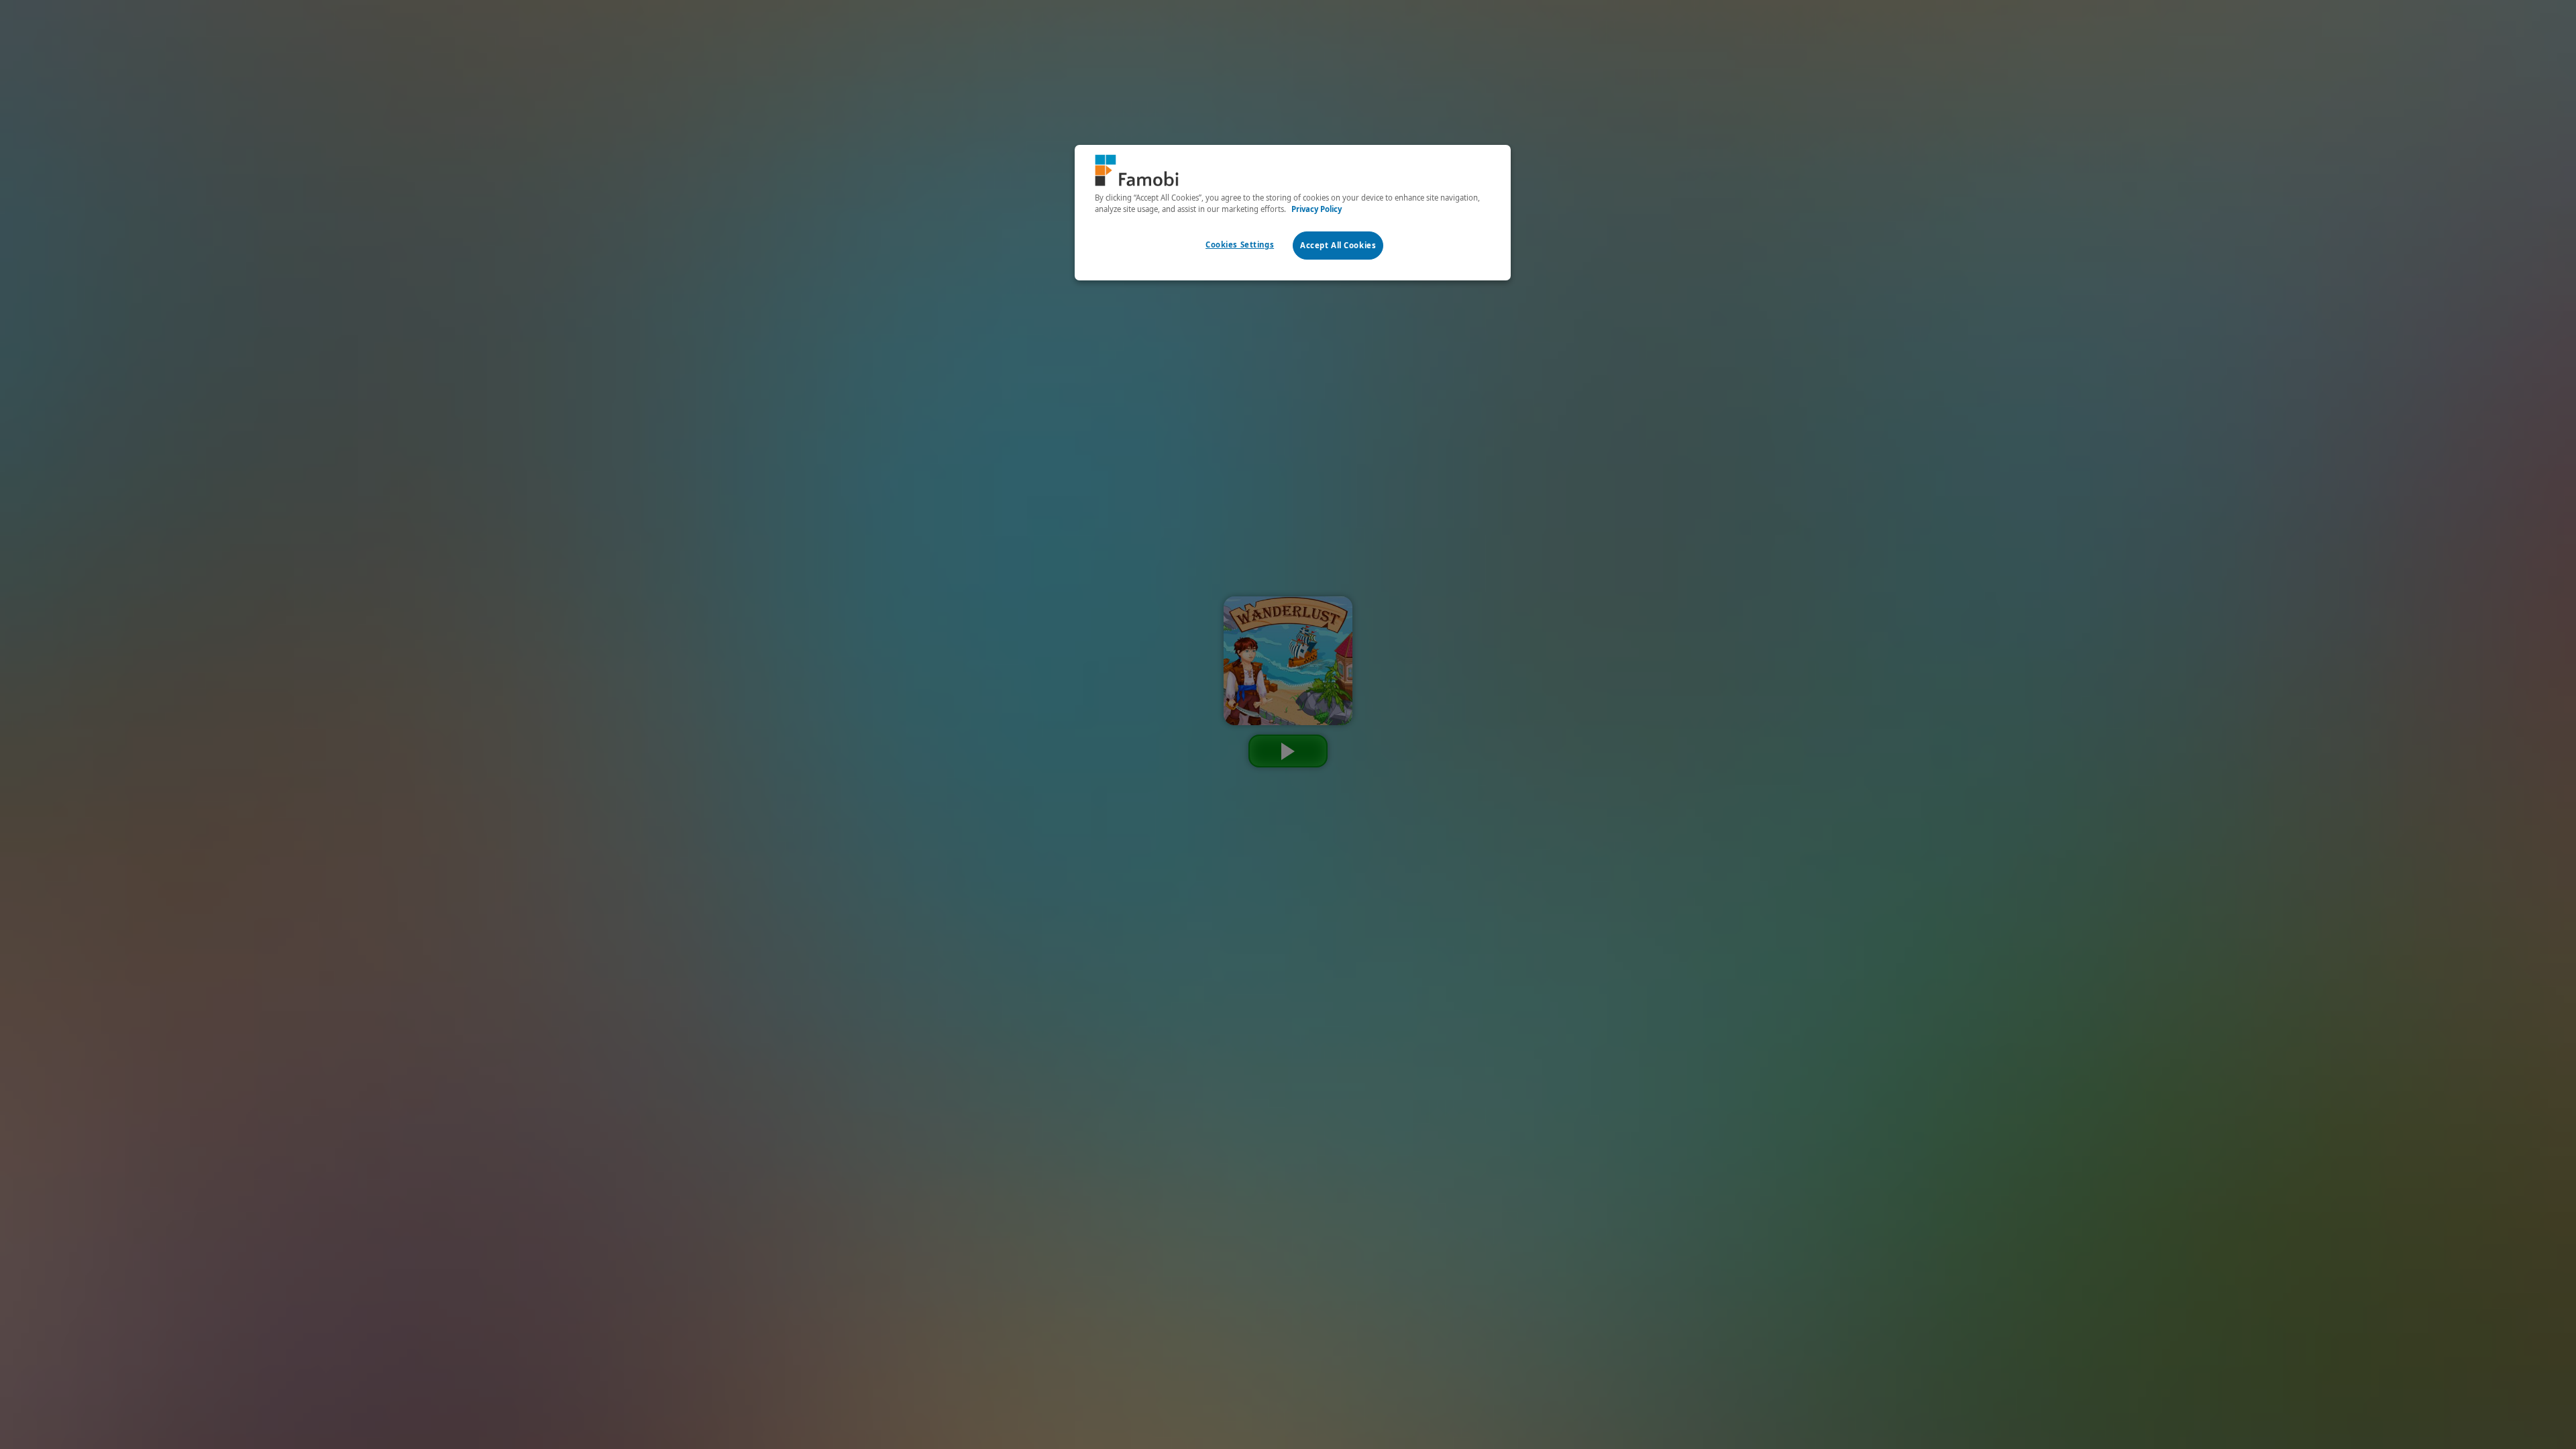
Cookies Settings (1240, 245)
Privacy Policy (1317, 209)
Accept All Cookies (1338, 245)
